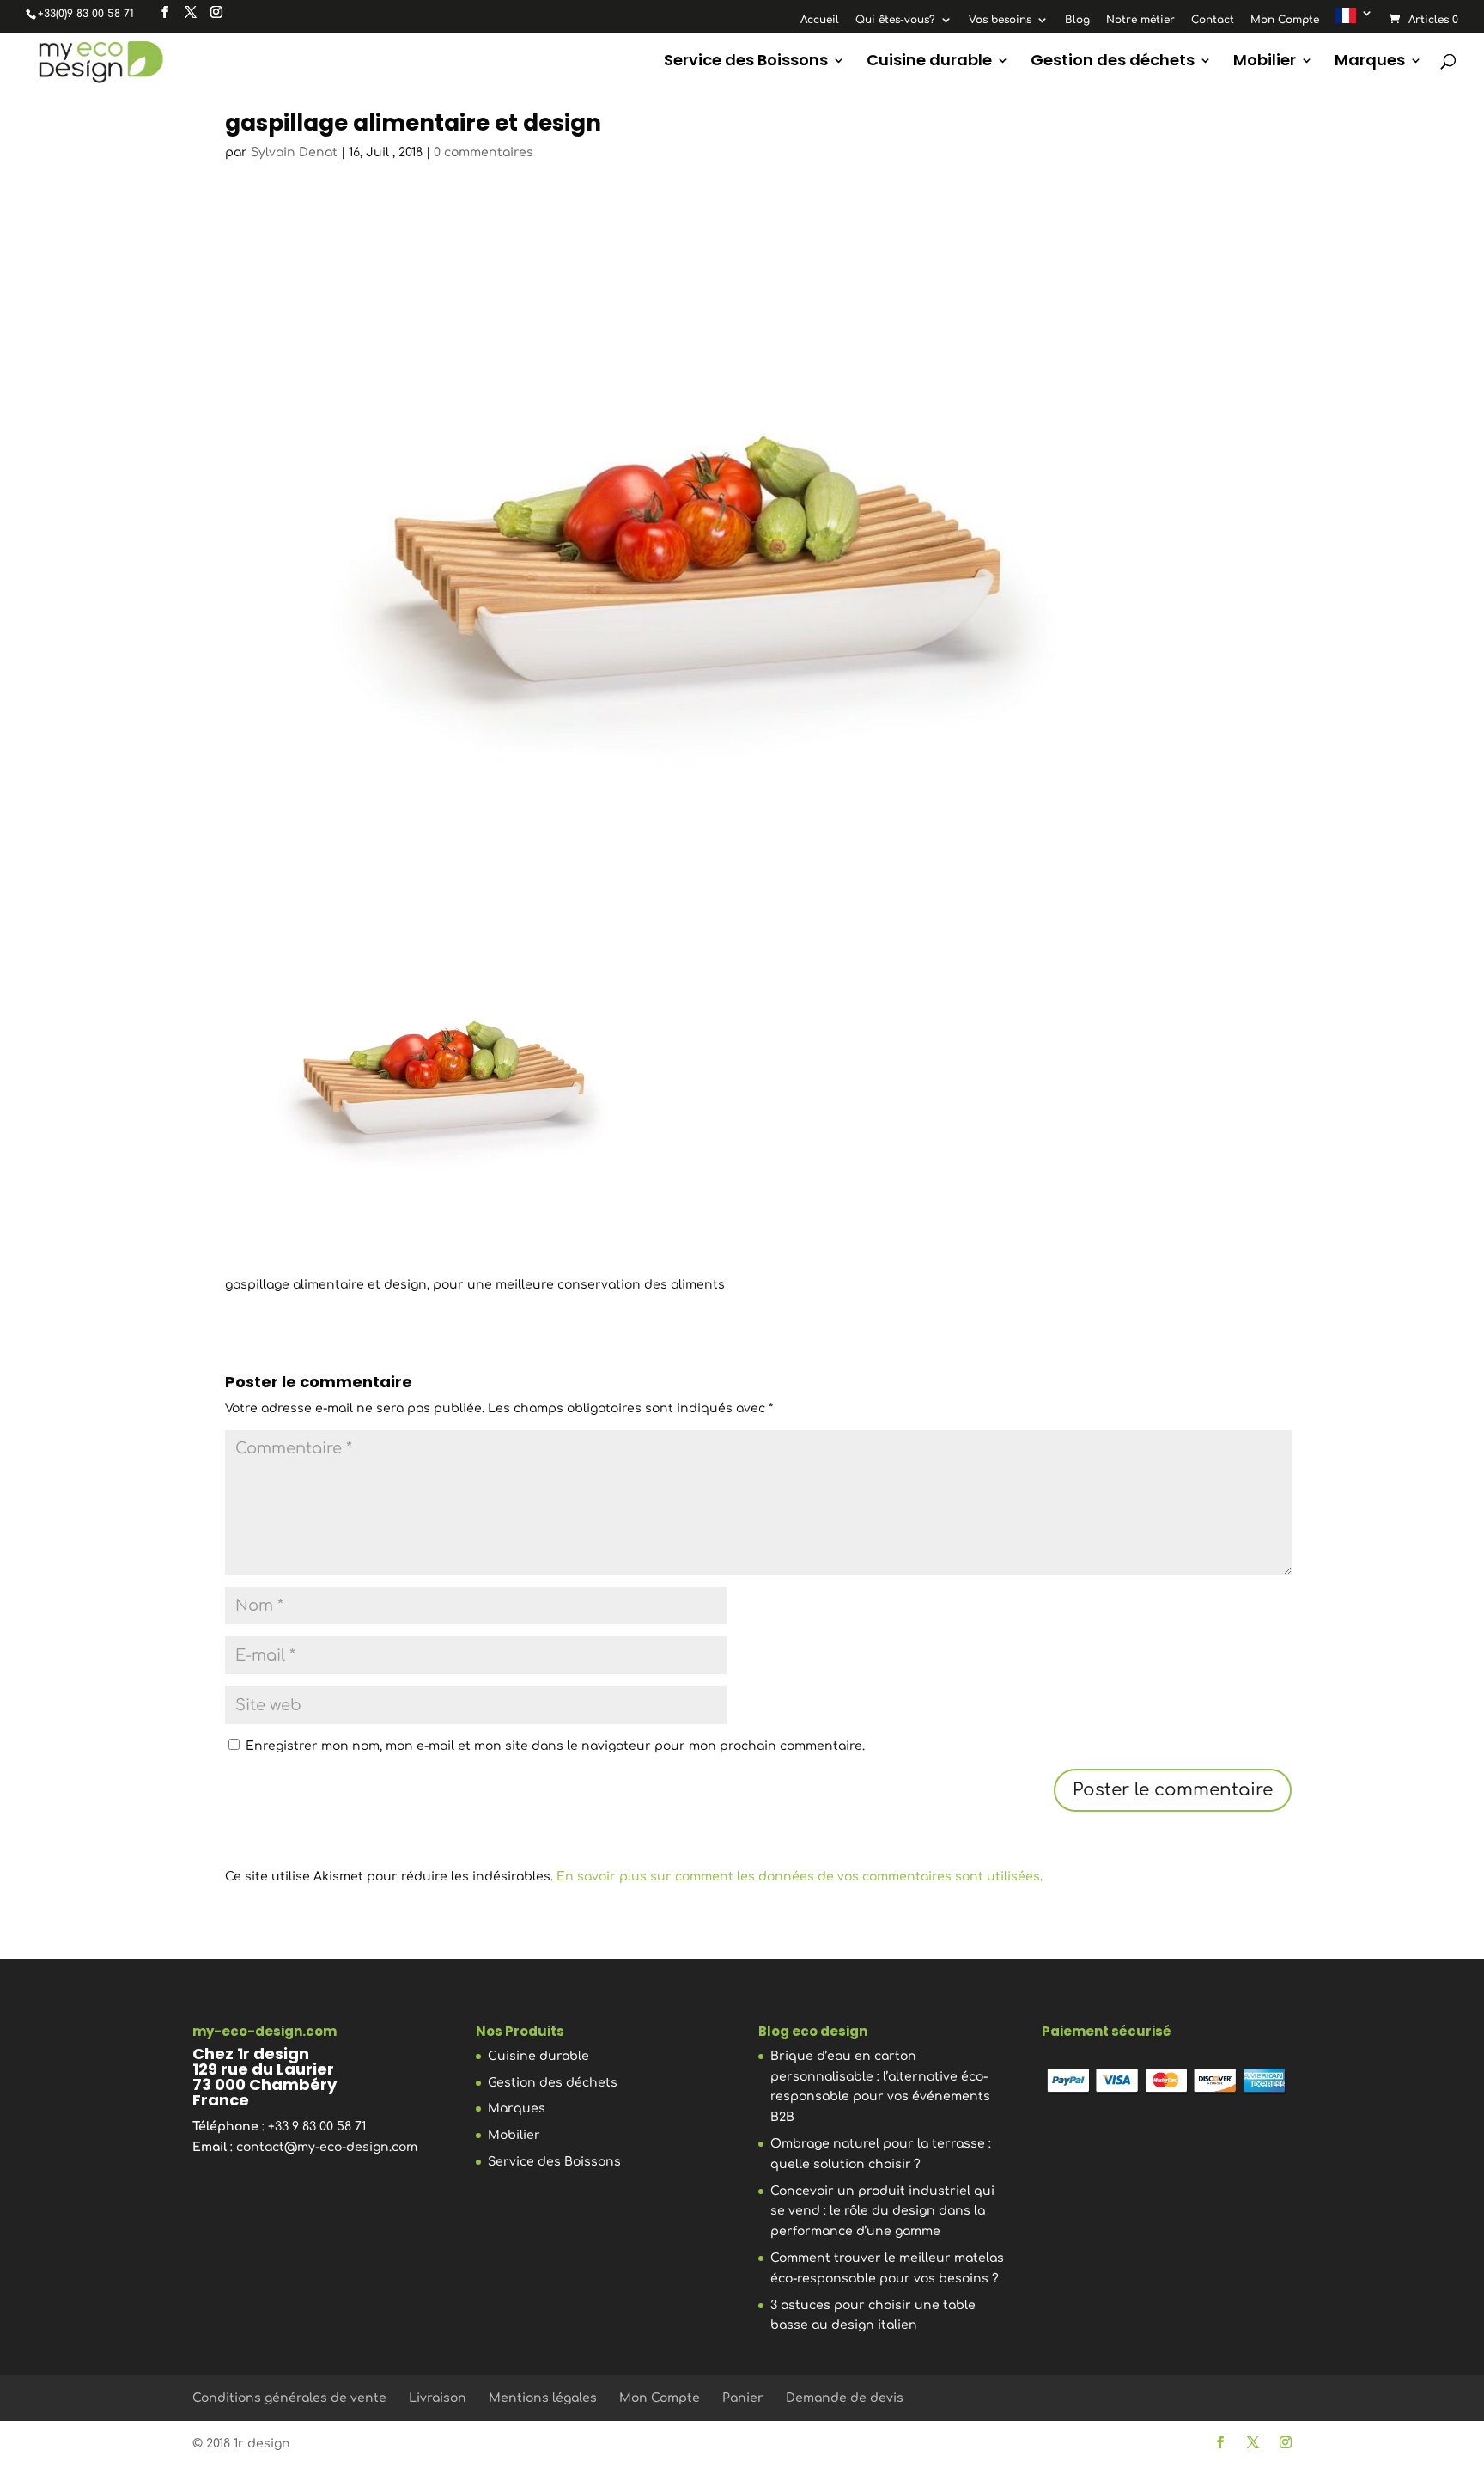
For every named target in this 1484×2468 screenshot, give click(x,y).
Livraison (438, 2398)
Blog (1077, 20)
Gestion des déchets (1113, 62)
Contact (1213, 20)
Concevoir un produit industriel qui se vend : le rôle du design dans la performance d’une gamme (882, 2212)
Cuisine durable (929, 62)
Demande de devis (845, 2398)
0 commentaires (484, 152)
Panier (743, 2398)
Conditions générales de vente (289, 2398)
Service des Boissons (746, 62)
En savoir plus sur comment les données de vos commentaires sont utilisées (798, 1877)
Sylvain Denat (294, 152)
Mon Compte (1285, 20)
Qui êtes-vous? (895, 20)
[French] (1354, 19)
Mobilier (1265, 62)
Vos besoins (1000, 20)
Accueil (820, 20)
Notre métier (1140, 20)
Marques (1370, 62)
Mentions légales (543, 2398)
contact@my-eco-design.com (327, 2147)
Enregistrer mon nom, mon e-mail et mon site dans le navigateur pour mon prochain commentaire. (555, 1746)
